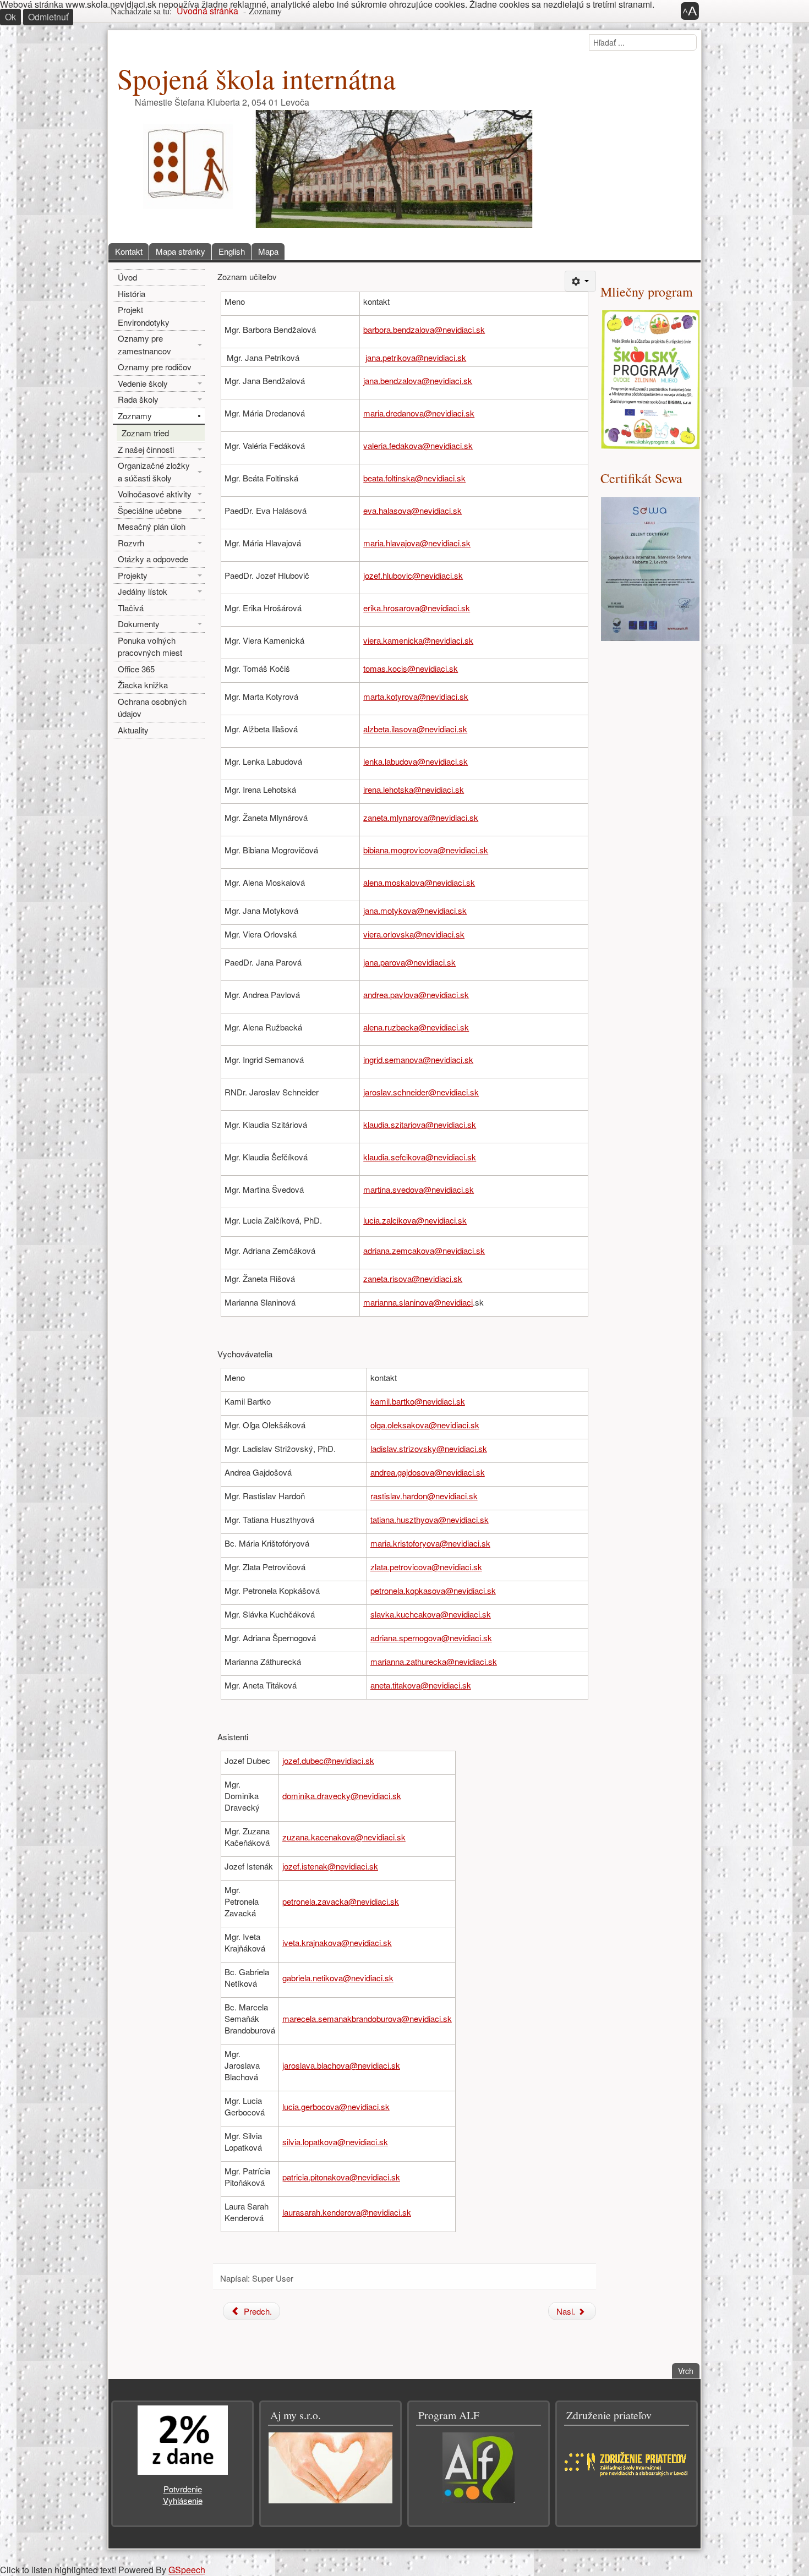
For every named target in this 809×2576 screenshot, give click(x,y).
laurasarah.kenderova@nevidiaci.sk (347, 2212)
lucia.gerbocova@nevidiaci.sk (336, 2106)
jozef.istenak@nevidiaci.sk (330, 1866)
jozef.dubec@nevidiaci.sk (328, 1760)
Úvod (127, 277)
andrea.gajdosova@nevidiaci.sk (428, 1472)
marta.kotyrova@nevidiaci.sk (416, 696)
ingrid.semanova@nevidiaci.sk (418, 1059)
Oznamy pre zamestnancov (144, 344)
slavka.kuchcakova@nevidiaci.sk (431, 1614)
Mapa (268, 251)
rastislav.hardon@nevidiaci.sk (424, 1496)
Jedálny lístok (143, 591)
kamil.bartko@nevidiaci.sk (418, 1401)
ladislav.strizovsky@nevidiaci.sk (429, 1448)
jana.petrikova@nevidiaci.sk (416, 357)
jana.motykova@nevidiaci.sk (415, 910)
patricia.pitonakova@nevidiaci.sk (341, 2177)
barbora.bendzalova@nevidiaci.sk (424, 329)
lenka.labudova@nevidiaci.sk (416, 761)
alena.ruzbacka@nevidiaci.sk (416, 1027)
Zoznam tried (145, 433)
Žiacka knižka (143, 685)
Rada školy (138, 399)
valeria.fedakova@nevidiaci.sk (418, 445)
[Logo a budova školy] (329, 168)
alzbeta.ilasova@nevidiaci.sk (415, 729)
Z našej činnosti (146, 449)
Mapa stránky (181, 251)
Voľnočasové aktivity (155, 494)
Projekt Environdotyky (144, 316)
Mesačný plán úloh (152, 526)
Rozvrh (131, 543)
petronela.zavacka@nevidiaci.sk (341, 1901)
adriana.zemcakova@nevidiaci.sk (424, 1250)
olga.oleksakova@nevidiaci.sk (425, 1425)
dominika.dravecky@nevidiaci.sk (342, 1796)
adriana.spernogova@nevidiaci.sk (431, 1638)
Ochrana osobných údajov (152, 708)
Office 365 (136, 669)
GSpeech (187, 2570)
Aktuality (133, 730)
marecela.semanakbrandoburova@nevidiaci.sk (367, 2018)
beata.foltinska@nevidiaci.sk (414, 478)
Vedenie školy (143, 383)
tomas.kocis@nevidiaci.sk (411, 668)
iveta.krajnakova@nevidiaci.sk (337, 1942)
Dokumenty (139, 624)
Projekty (133, 575)
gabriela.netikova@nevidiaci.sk (338, 1978)
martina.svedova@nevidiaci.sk (419, 1189)
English (232, 251)
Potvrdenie (183, 2489)
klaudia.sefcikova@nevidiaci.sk (420, 1157)
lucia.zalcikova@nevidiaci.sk (415, 1220)
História (132, 294)
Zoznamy (135, 416)
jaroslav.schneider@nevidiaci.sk (421, 1092)
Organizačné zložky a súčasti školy (154, 472)
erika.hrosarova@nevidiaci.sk (417, 608)
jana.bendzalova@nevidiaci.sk (418, 380)
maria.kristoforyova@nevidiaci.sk (430, 1543)
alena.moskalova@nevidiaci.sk (419, 882)
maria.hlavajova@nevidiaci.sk (417, 543)
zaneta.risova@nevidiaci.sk (413, 1278)
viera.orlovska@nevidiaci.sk (414, 934)
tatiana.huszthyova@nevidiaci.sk (430, 1519)
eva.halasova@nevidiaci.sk (412, 510)
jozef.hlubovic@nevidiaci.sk (413, 575)
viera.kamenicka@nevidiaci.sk (418, 640)
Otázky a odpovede (153, 559)
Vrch (689, 2371)
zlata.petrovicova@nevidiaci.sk (426, 1567)
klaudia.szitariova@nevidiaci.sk (420, 1124)
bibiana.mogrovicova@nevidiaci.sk (426, 850)
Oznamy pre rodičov (155, 367)
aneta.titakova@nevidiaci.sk (421, 1685)
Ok (10, 17)
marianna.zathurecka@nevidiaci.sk (434, 1661)
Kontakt (129, 251)
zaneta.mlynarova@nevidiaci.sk (421, 817)
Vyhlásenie (183, 2500)
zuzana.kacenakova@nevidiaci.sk (344, 1837)
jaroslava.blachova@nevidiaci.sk (341, 2065)
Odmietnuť (48, 17)
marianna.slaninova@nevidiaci (418, 1302)
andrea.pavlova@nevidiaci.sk (416, 994)
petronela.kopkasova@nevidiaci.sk (433, 1590)
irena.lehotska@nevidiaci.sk (414, 789)
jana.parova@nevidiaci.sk (409, 962)
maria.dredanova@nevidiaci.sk (419, 413)
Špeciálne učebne (150, 510)
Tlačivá (131, 608)
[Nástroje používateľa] (580, 281)
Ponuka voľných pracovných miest (150, 646)
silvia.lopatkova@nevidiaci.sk (335, 2142)
